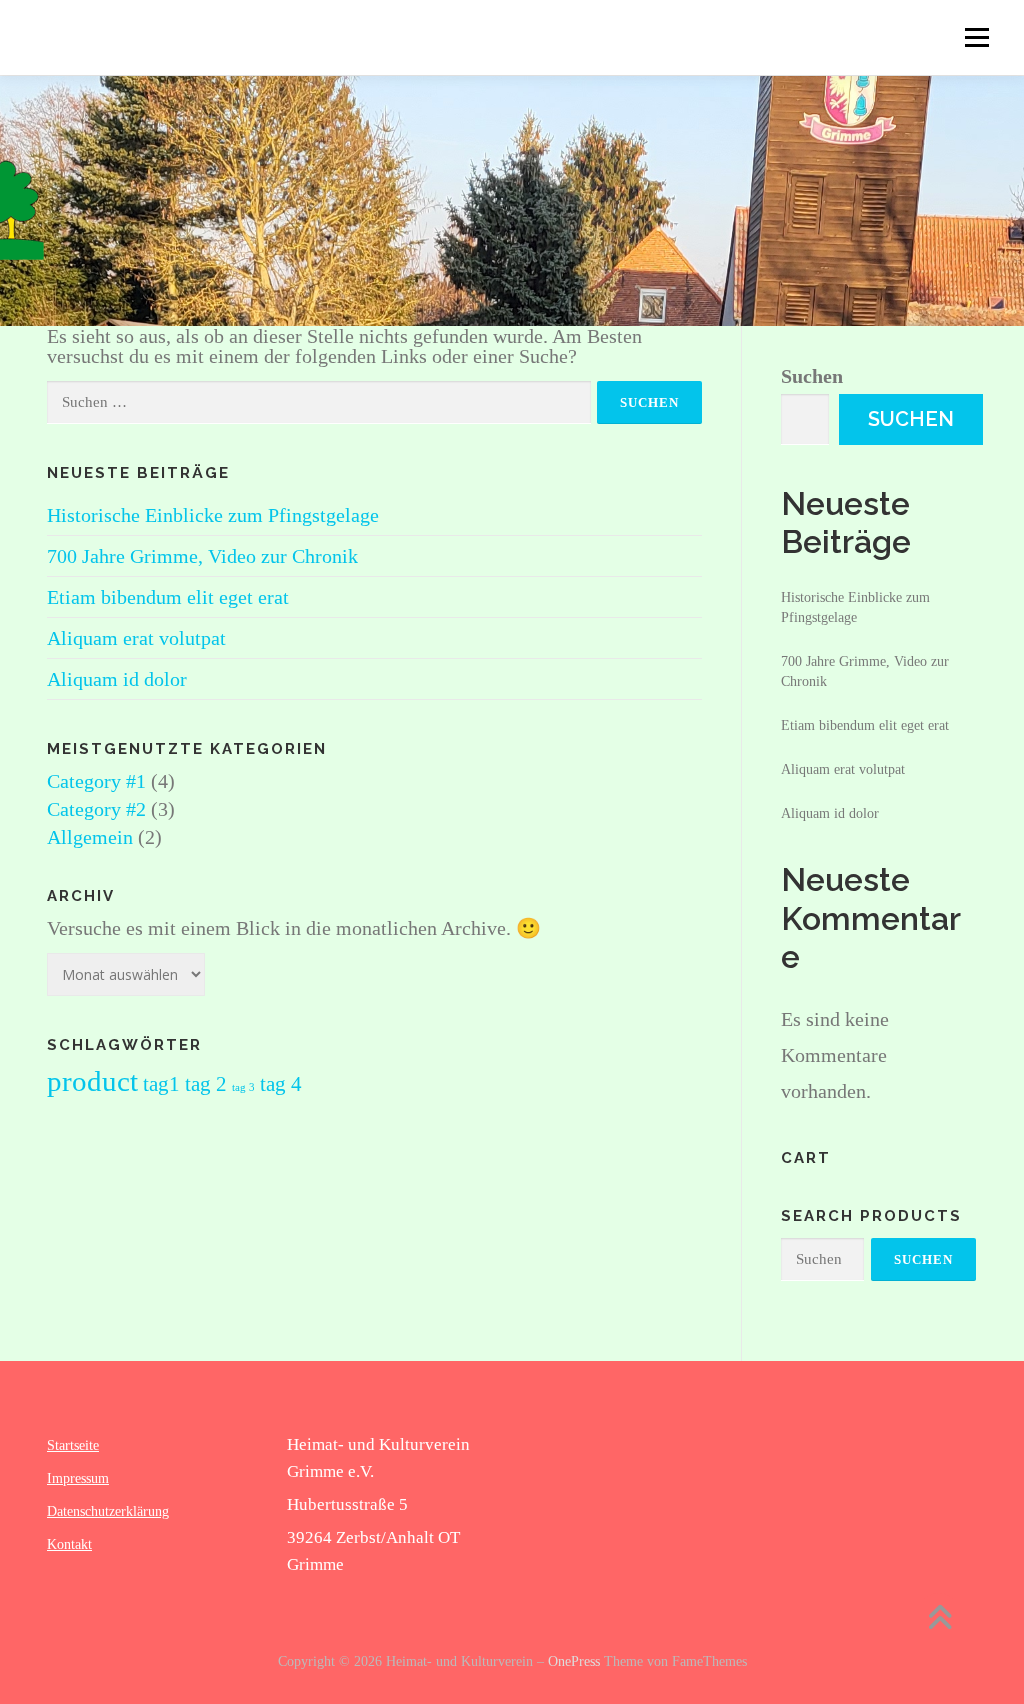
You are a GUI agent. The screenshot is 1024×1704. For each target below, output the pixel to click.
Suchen (812, 376)
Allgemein (90, 837)
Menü (976, 37)
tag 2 (206, 1084)
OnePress (574, 1661)
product (92, 1081)
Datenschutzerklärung (108, 1511)
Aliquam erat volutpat (136, 638)
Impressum (78, 1478)
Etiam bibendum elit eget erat (168, 597)
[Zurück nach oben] (939, 1619)
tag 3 (243, 1087)
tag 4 (281, 1084)
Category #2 (96, 809)
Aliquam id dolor (117, 679)
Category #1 (96, 781)
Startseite (73, 1445)
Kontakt (69, 1544)
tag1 (161, 1084)
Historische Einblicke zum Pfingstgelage (213, 515)
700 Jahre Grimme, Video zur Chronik (202, 556)
